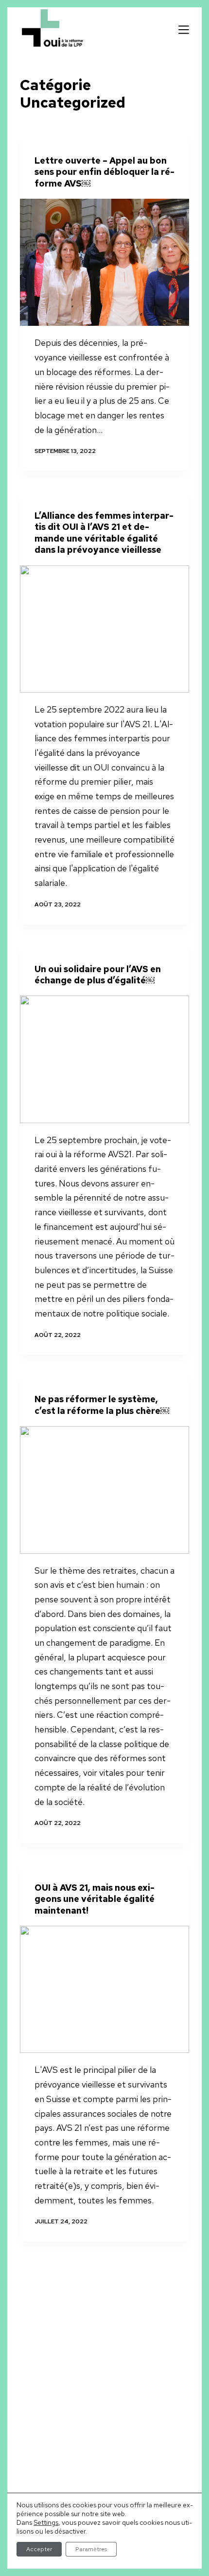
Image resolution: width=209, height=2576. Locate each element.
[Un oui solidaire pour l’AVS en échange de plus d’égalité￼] (104, 1059)
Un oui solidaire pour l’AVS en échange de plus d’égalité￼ (98, 975)
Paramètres (91, 2549)
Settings (46, 2522)
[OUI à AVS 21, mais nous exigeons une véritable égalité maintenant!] (104, 1989)
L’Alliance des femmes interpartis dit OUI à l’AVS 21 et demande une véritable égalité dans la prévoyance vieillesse (104, 533)
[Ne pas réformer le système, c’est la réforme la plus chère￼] (104, 1490)
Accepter (39, 2549)
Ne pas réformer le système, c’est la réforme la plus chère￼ (102, 1405)
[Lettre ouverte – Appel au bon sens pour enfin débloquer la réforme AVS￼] (104, 262)
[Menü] (184, 30)
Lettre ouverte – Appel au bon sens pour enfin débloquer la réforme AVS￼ (104, 172)
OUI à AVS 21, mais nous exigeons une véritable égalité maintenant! (95, 1899)
